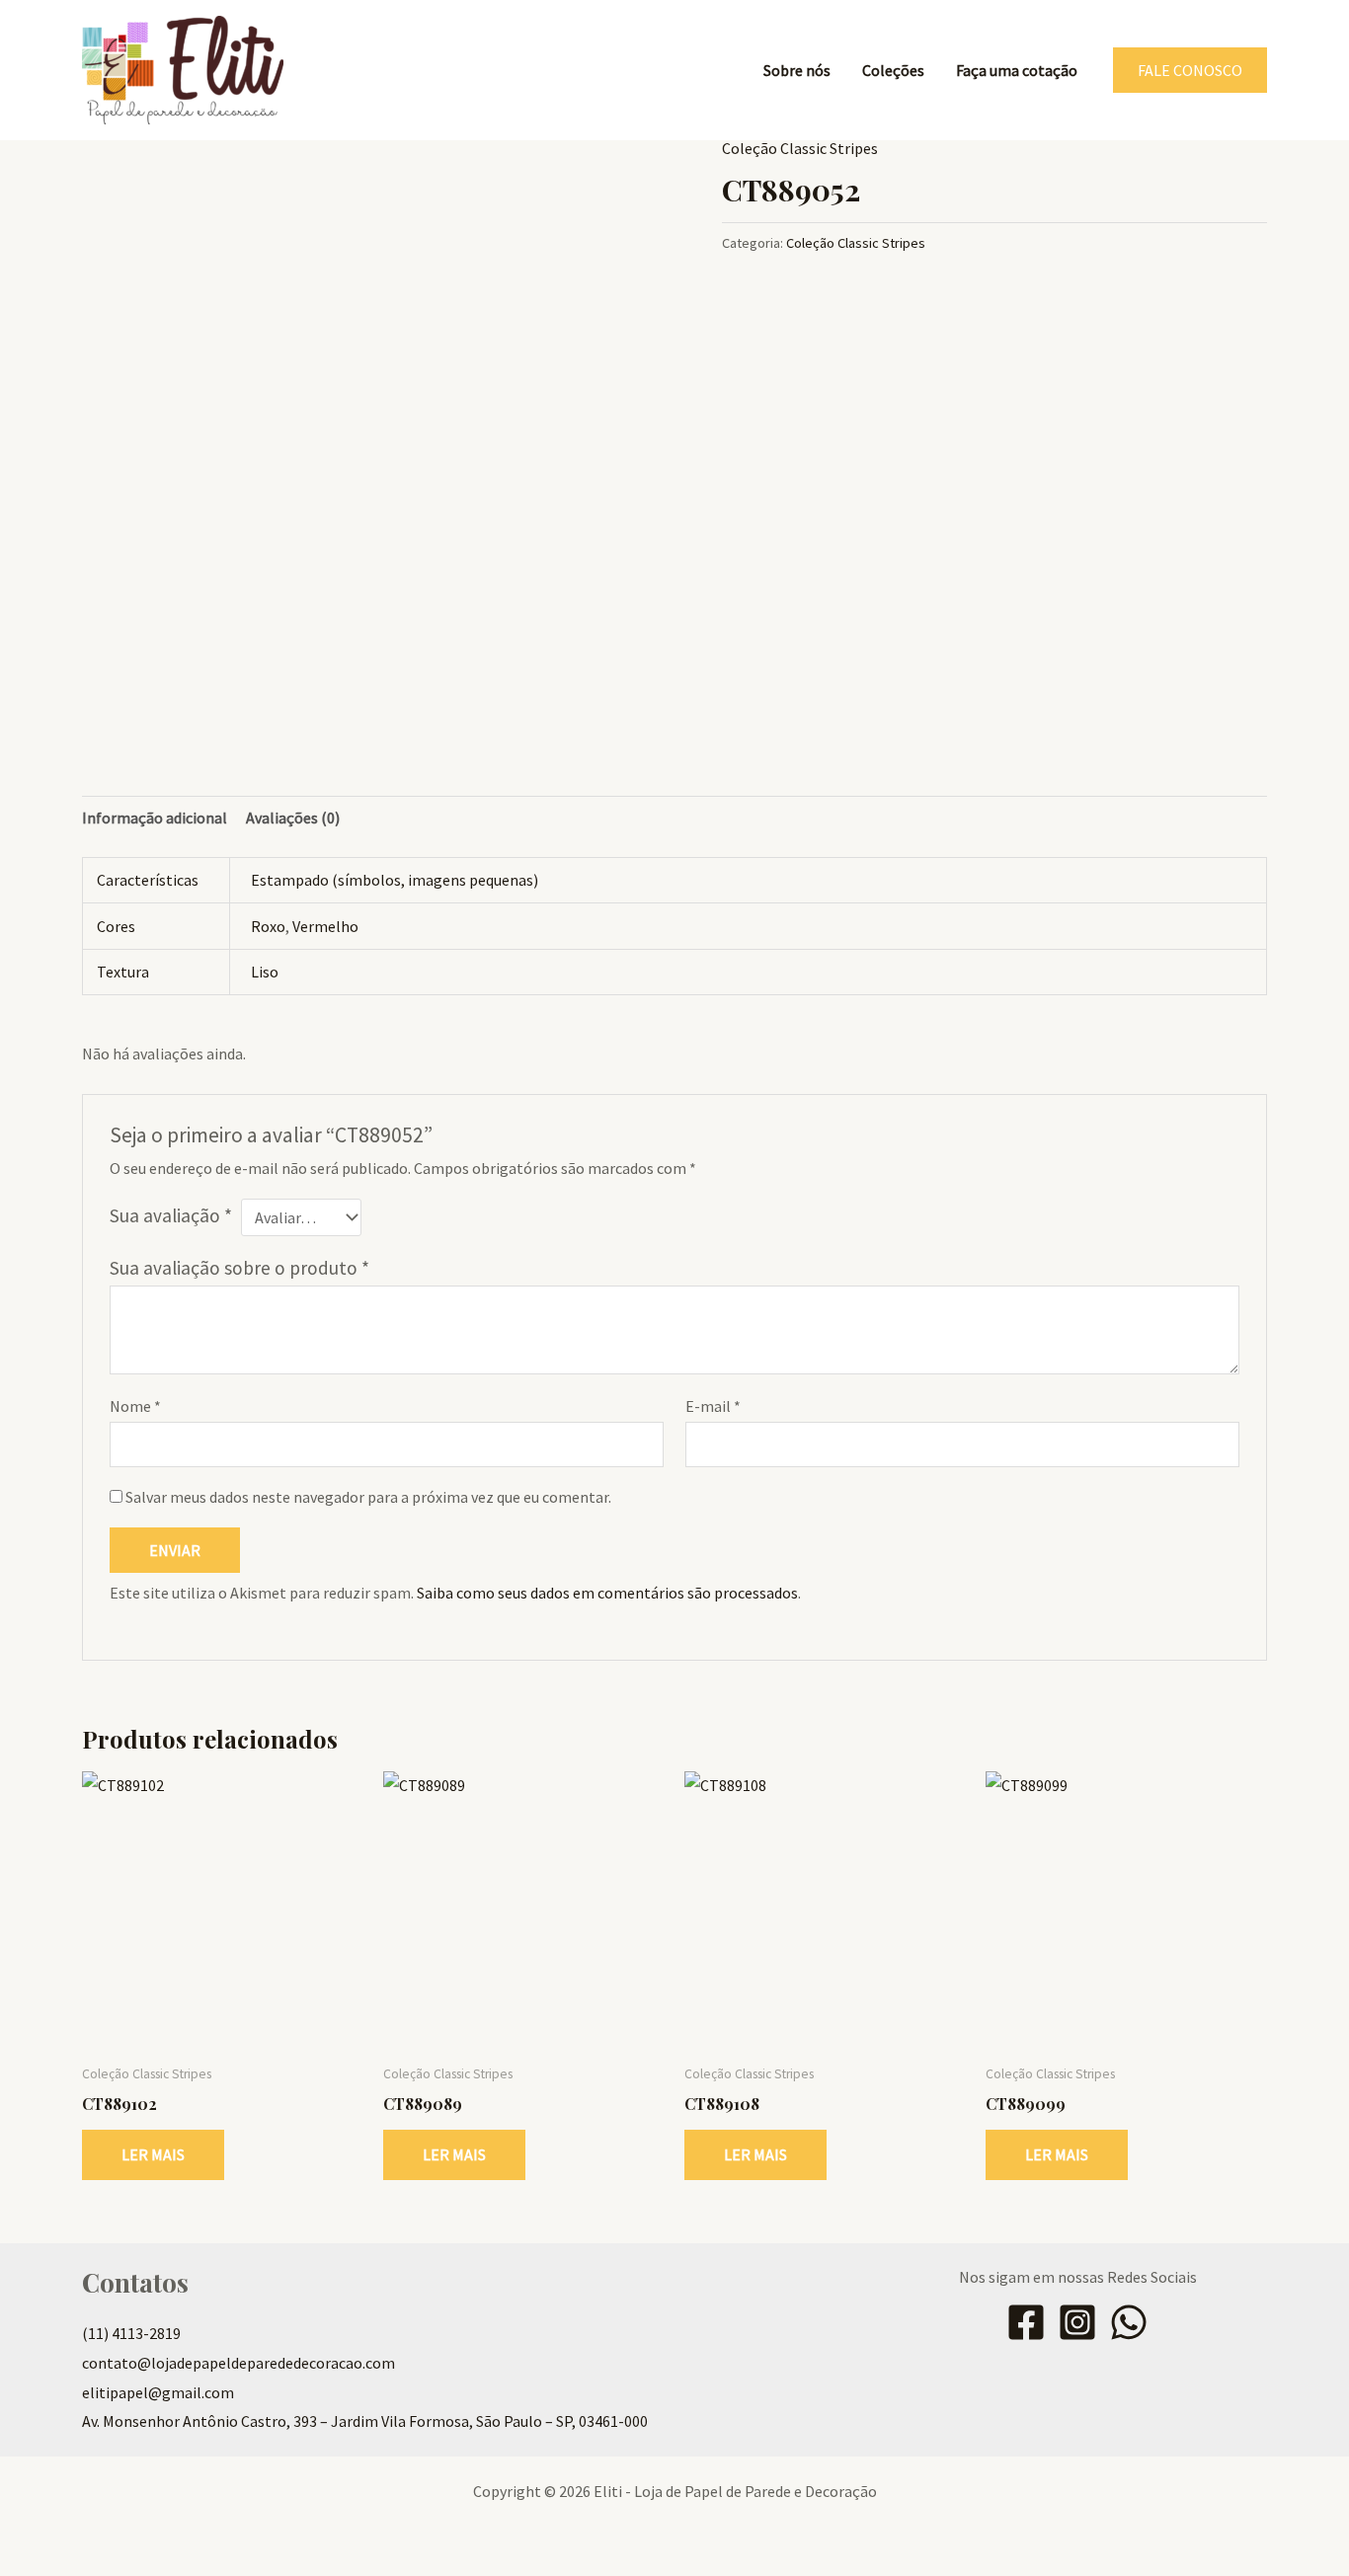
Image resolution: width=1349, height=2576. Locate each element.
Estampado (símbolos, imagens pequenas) (395, 880)
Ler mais (153, 2154)
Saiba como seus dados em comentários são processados (607, 1593)
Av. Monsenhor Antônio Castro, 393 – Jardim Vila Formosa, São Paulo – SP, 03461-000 (365, 2421)
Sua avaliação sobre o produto (239, 1268)
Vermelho (325, 926)
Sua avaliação (171, 1215)
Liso (265, 972)
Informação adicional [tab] (155, 818)
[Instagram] (1077, 2322)
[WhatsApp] (1129, 2322)
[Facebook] (1026, 2322)
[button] (1190, 70)
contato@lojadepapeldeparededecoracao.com (238, 2363)
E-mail (713, 1406)
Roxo (268, 926)
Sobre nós (797, 70)
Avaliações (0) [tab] (293, 818)
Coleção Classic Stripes (800, 148)
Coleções (893, 70)
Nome (135, 1406)
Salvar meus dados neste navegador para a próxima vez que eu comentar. (368, 1497)
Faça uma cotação (1017, 70)
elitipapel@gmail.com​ (158, 2392)
